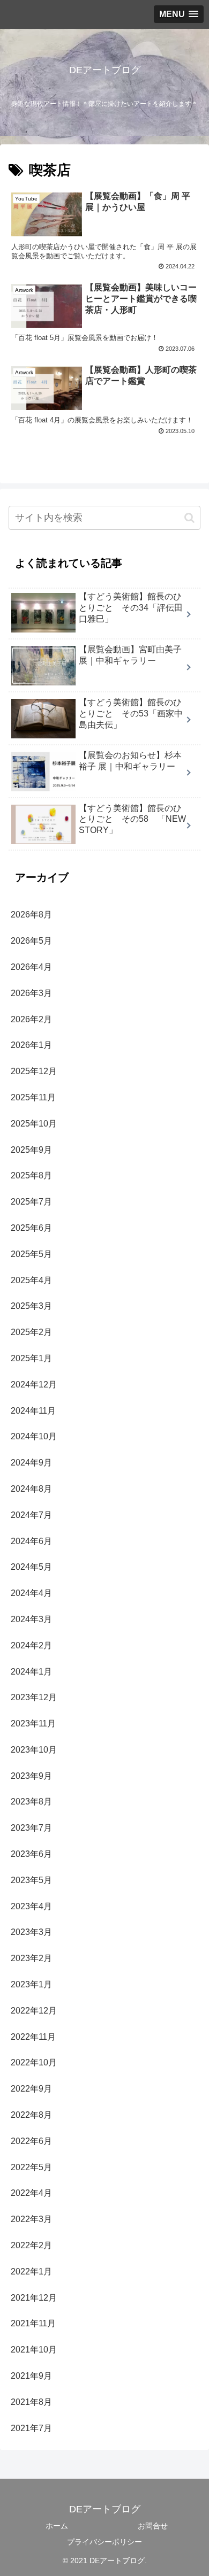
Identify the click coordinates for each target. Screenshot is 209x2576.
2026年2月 (31, 1019)
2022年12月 (34, 2011)
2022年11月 (33, 2037)
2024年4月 (31, 1593)
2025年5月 (31, 1254)
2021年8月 (31, 2402)
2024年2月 (31, 1645)
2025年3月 (31, 1306)
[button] (189, 518)
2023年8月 (31, 1802)
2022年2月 (31, 2245)
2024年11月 (33, 1411)
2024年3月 (31, 1619)
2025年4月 (31, 1280)
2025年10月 (34, 1124)
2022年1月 (31, 2272)
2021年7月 (31, 2428)
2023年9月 (31, 1776)
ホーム (57, 2526)
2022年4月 (31, 2193)
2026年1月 (31, 1045)
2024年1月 (31, 1672)
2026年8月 (31, 915)
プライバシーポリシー (104, 2542)
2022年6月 (31, 2141)
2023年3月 (31, 1932)
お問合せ (153, 2526)
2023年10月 (34, 1750)
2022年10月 (34, 2062)
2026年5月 (31, 941)
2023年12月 (34, 1697)
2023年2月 (31, 1958)
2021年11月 (33, 2323)
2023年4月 (31, 1906)
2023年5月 (31, 1880)
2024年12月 (34, 1385)
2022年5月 (31, 2167)
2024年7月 (31, 1515)
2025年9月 (31, 1150)
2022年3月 (31, 2219)
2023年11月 (33, 1723)
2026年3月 (31, 993)
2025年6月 (31, 1228)
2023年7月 (31, 1828)
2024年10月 (34, 1436)
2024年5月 (31, 1567)
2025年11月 (33, 1097)
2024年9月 (31, 1463)
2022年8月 (31, 2115)
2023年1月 (31, 1984)
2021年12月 (34, 2298)
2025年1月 (31, 1358)
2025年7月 (31, 1202)
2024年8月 (31, 1489)
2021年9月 (31, 2376)
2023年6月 (31, 1854)
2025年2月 (31, 1332)
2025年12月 (34, 1071)
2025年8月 (31, 1175)
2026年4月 (31, 967)
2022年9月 (31, 2089)
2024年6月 (31, 1541)
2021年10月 (34, 2350)
